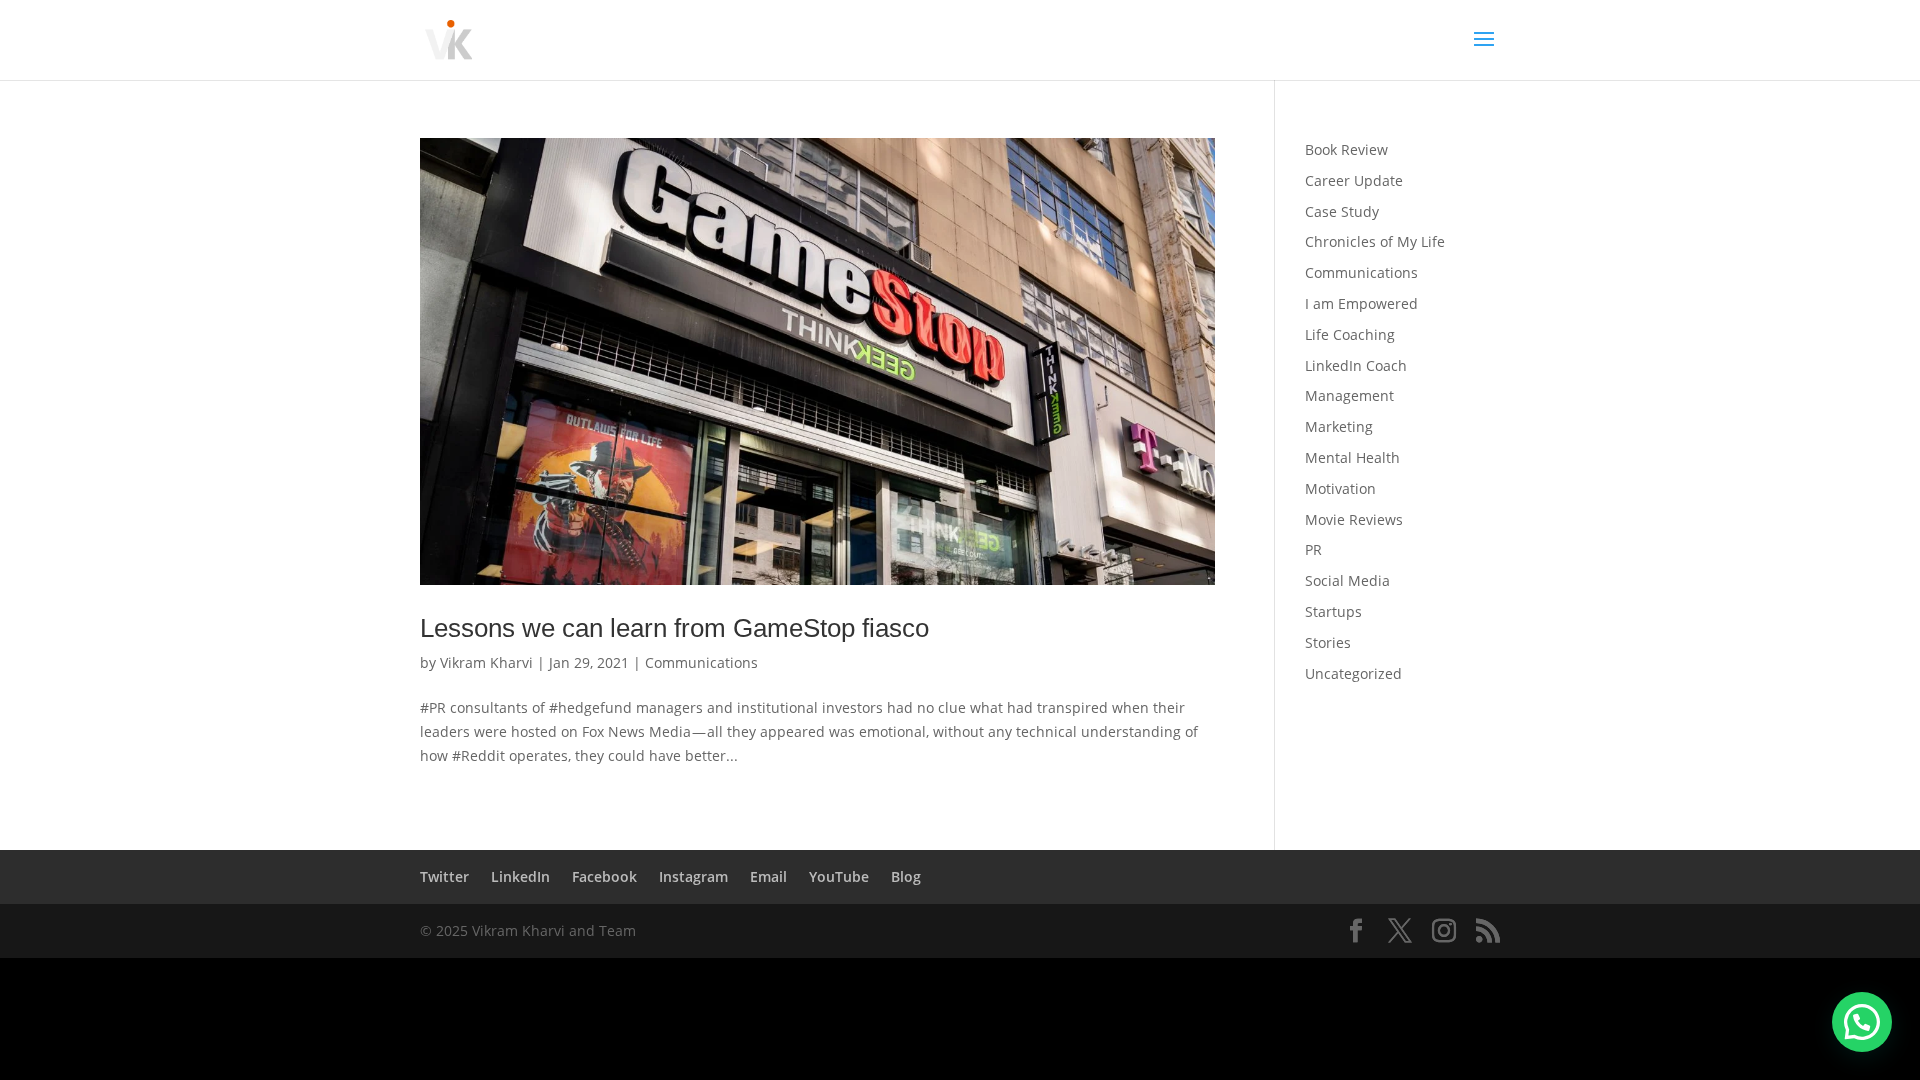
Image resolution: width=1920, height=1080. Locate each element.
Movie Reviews (1354, 519)
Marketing (1339, 426)
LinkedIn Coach (1356, 365)
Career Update (1354, 180)
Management (1349, 395)
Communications (701, 662)
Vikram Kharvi (486, 662)
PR (1313, 549)
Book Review (1346, 149)
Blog (906, 876)
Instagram (693, 876)
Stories (1328, 642)
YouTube (839, 876)
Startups (1333, 611)
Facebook (604, 876)
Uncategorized (1353, 673)
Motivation (1340, 488)
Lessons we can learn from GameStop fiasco (674, 628)
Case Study (1342, 211)
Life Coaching (1350, 334)
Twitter (444, 876)
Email (768, 876)
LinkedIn (520, 876)
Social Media (1347, 580)
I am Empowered (1361, 303)
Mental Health (1352, 457)
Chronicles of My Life (1375, 241)
